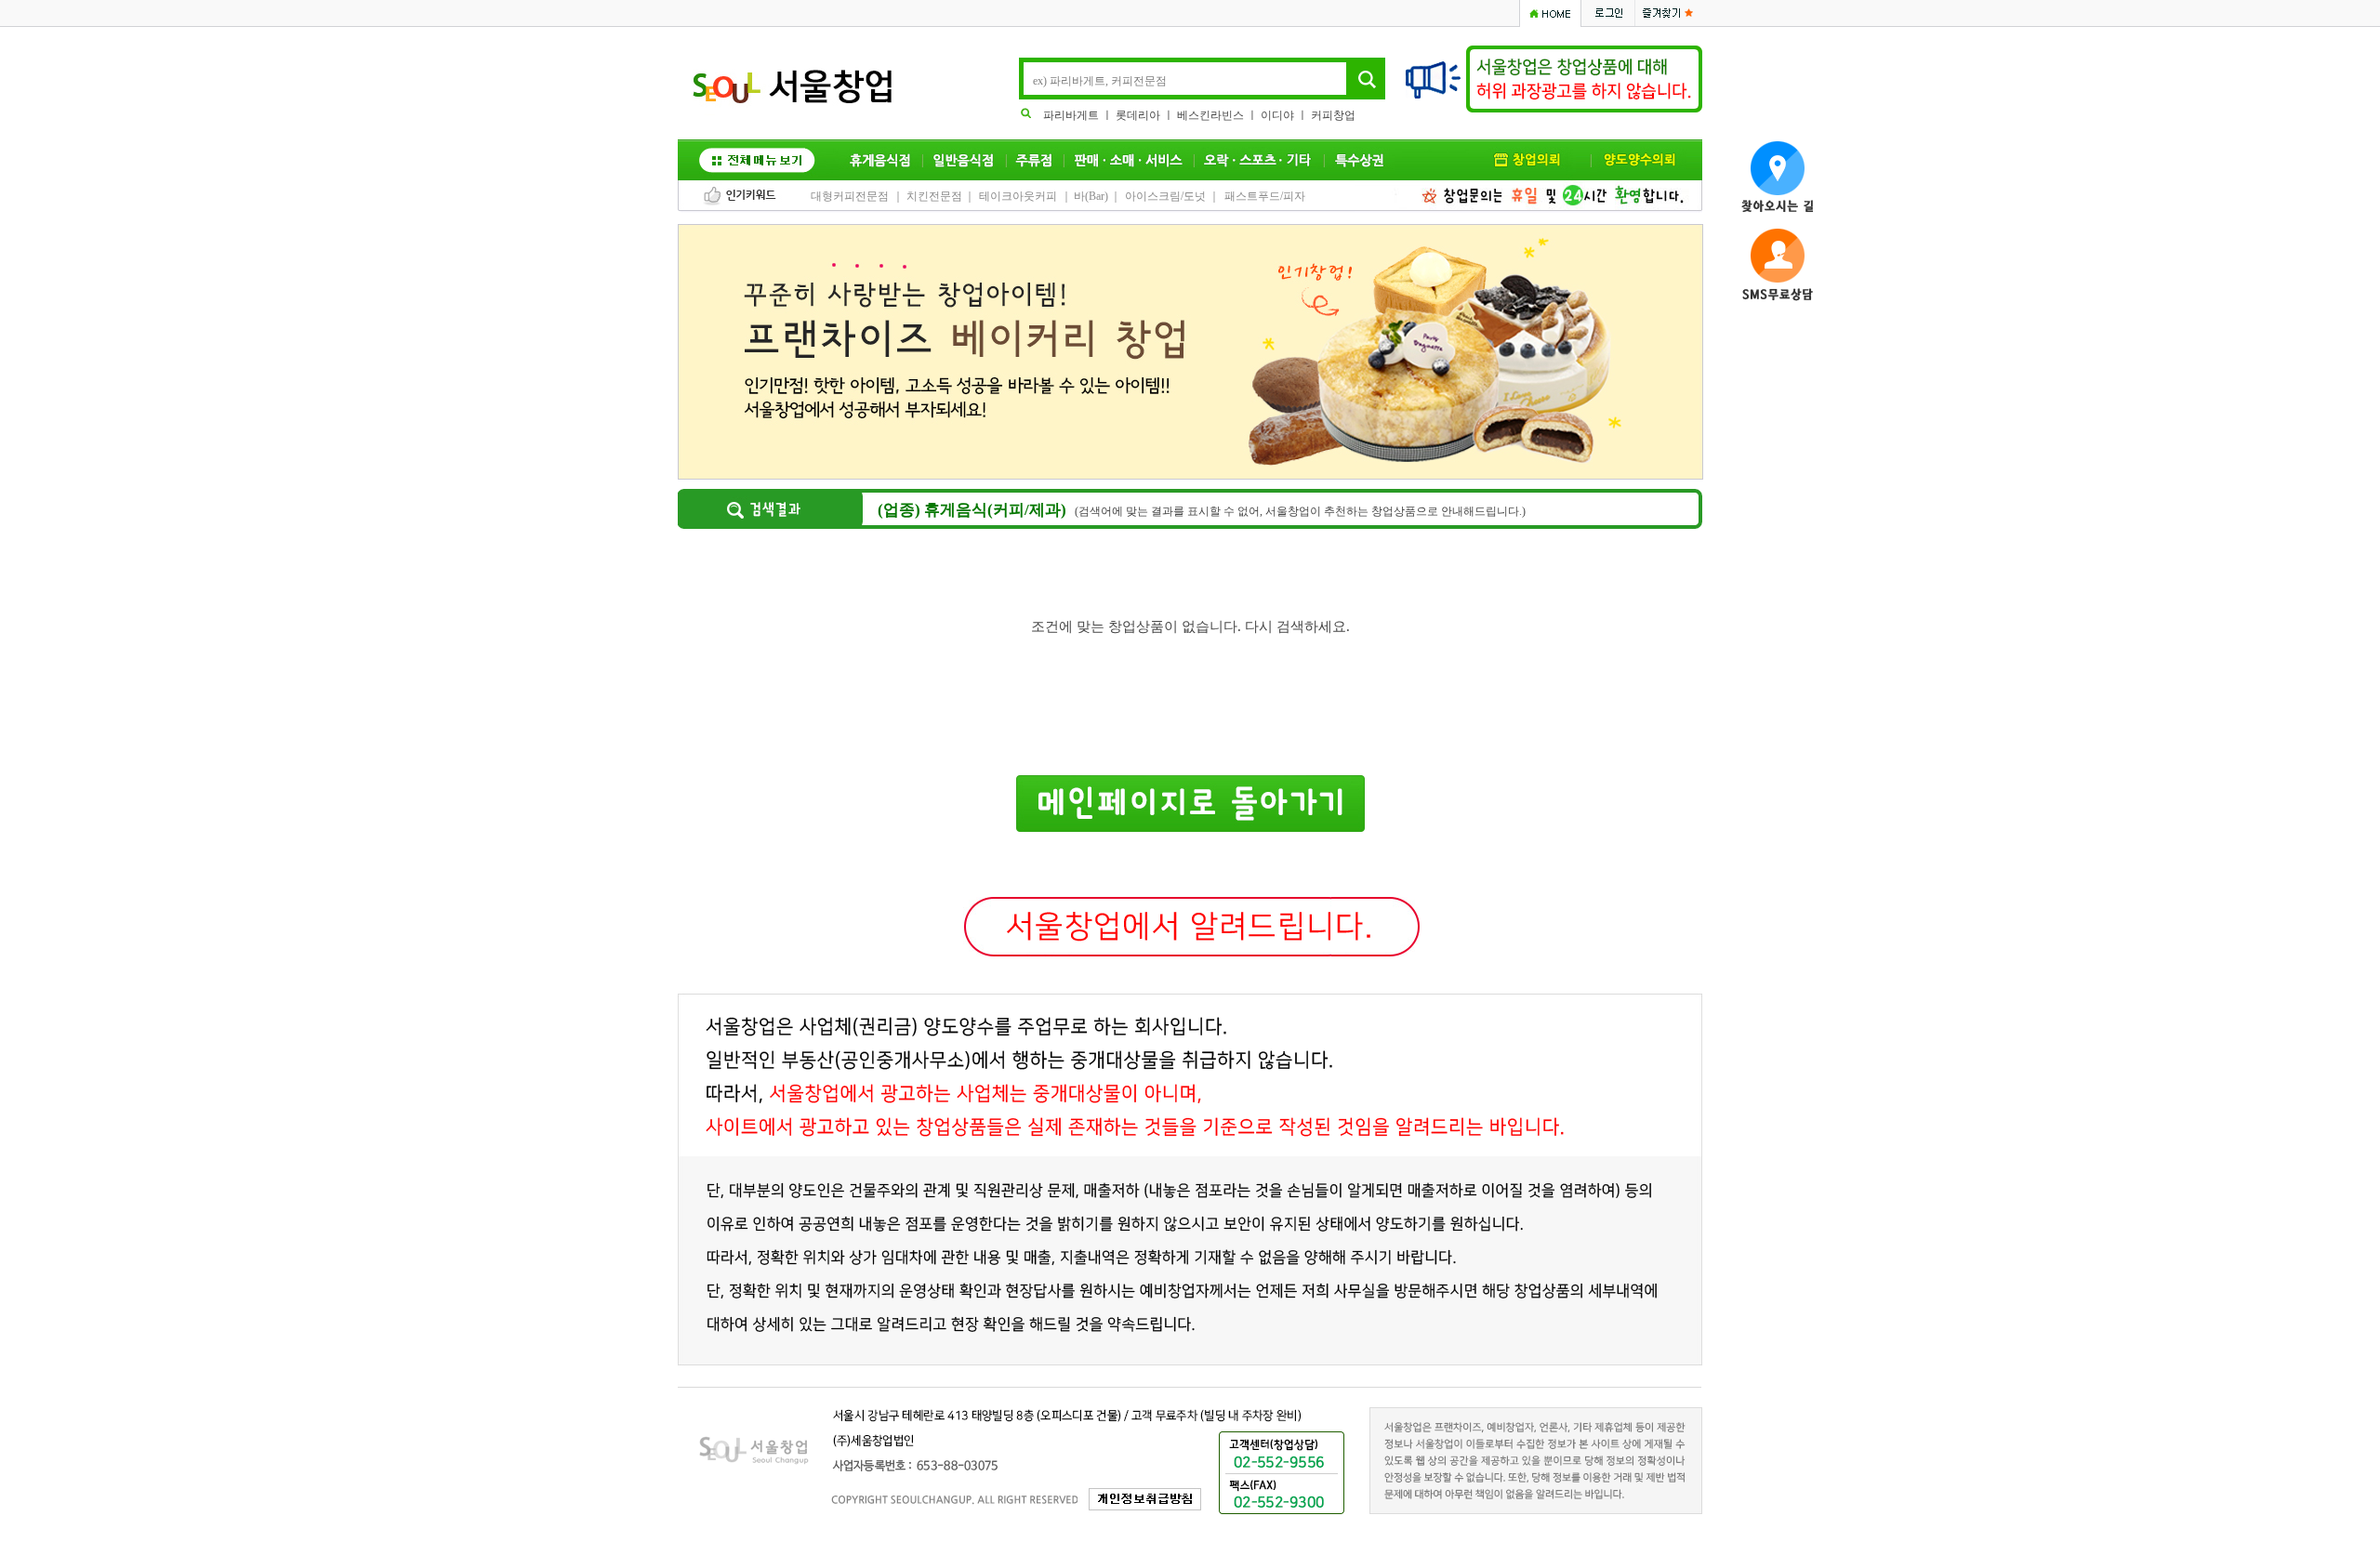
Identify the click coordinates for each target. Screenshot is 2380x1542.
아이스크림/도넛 (1165, 196)
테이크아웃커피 (1018, 196)
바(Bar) (1091, 196)
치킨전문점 (934, 196)
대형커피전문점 (850, 196)
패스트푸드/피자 (1265, 196)
